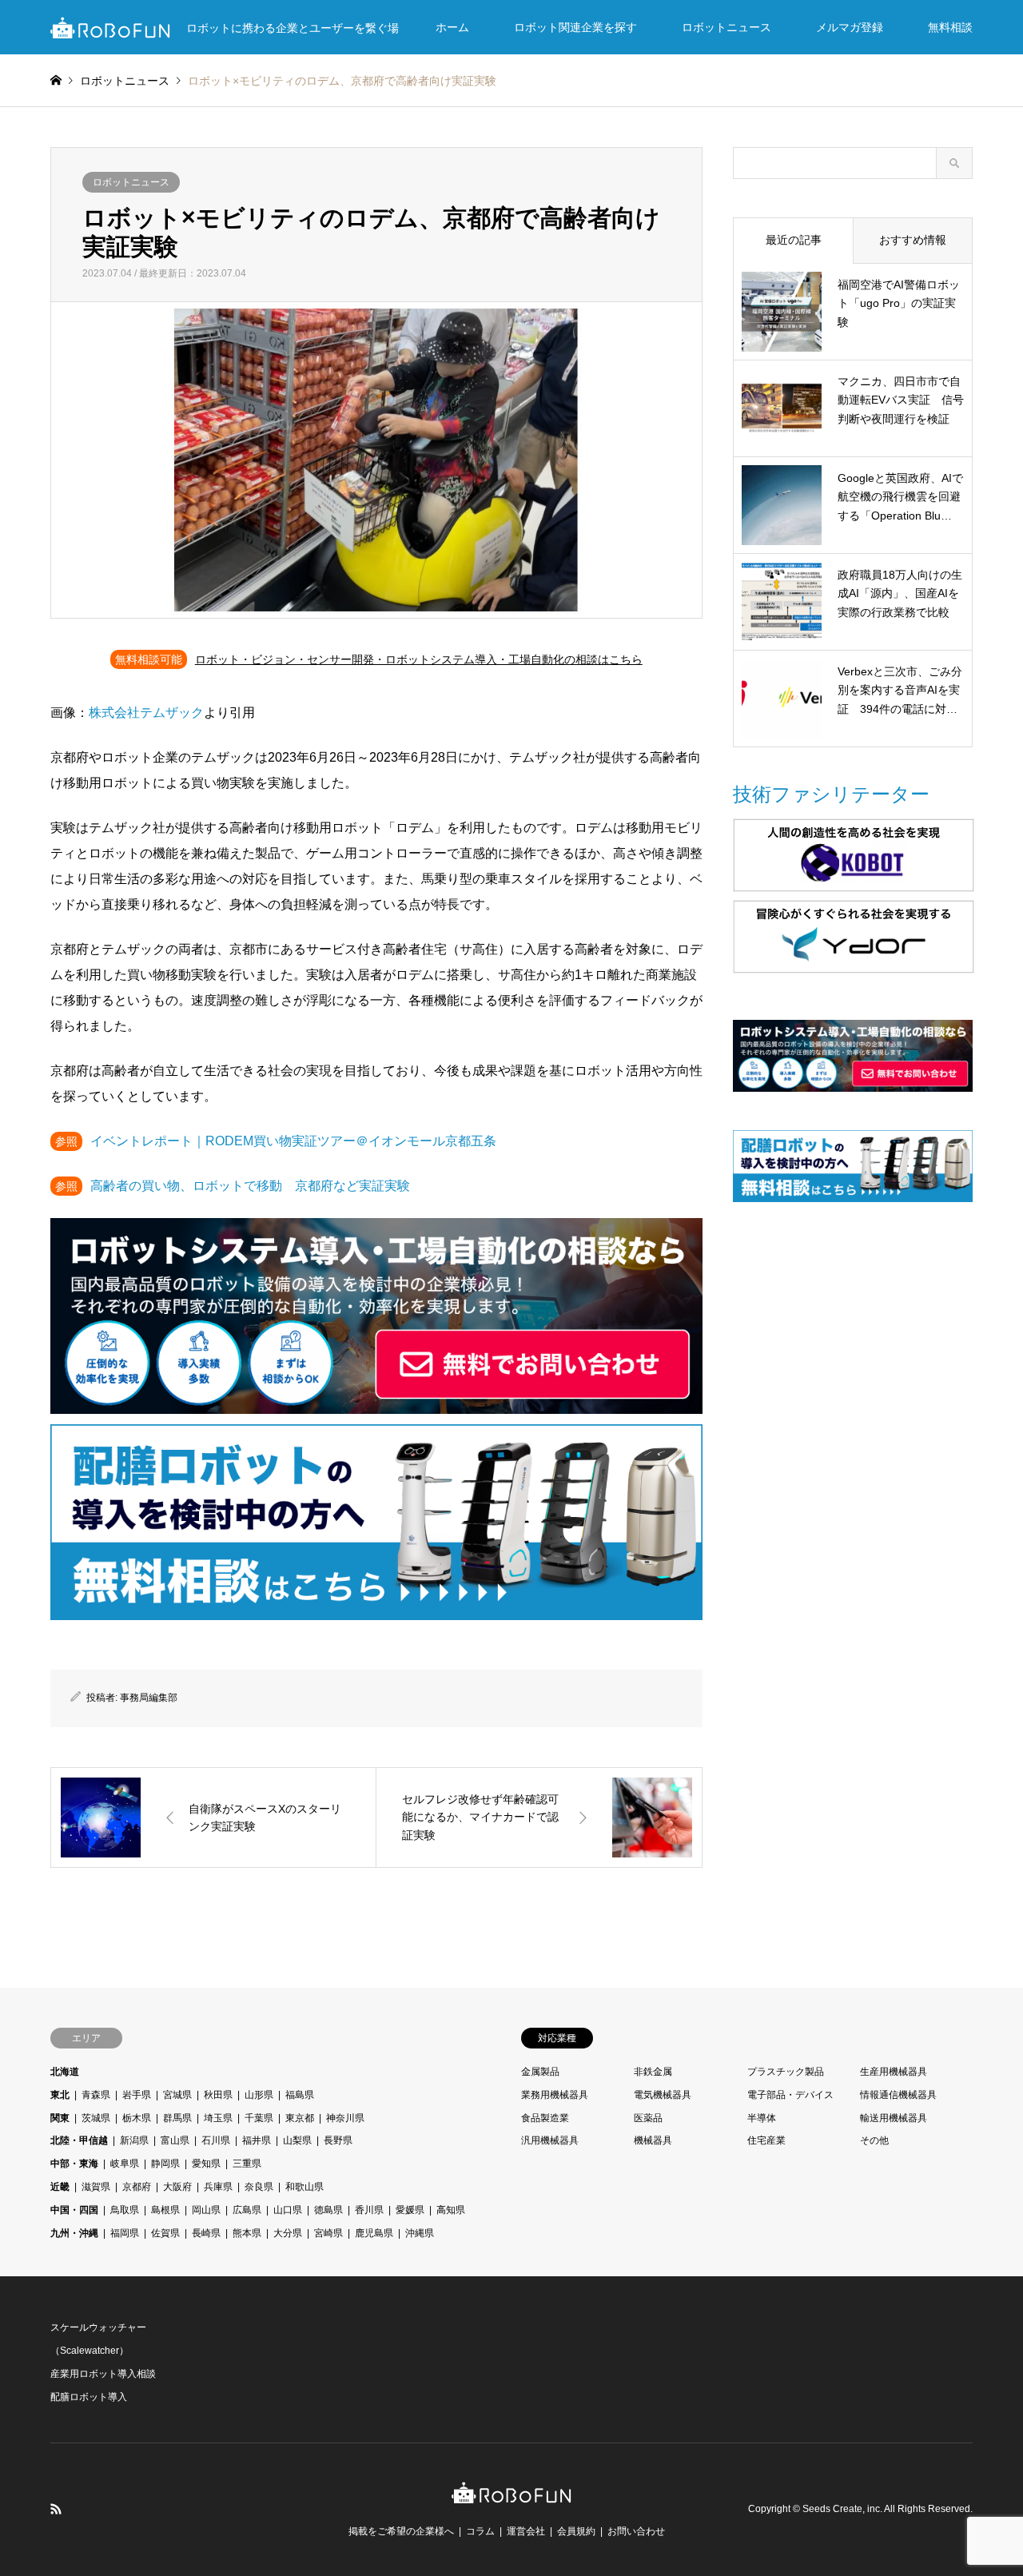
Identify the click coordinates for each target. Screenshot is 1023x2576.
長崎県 (206, 2233)
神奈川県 (345, 2118)
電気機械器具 (663, 2095)
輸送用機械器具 (894, 2118)
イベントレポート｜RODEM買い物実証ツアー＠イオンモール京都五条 (293, 1141)
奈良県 (259, 2187)
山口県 (288, 2210)
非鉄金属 (653, 2072)
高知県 (451, 2210)
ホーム (452, 27)
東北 (60, 2095)
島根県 (165, 2210)
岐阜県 (125, 2164)
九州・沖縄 (74, 2233)
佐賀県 (165, 2233)
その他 (874, 2140)
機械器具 (653, 2140)
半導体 (762, 2118)
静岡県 (165, 2164)
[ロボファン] (511, 2495)
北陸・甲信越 (79, 2140)
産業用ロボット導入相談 (103, 2374)
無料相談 (950, 27)
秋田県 (218, 2095)
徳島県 (328, 2210)
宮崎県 (328, 2233)
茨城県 (96, 2118)
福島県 (300, 2095)
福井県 (257, 2140)
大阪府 (177, 2187)
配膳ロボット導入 (89, 2397)
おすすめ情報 (913, 240)
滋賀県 (96, 2187)
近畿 (60, 2187)
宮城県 (177, 2095)
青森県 (96, 2095)
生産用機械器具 (894, 2072)
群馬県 (177, 2118)
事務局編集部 (149, 1698)
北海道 (65, 2072)
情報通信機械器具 (898, 2095)
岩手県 (137, 2095)
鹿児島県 (374, 2233)
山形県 (259, 2095)
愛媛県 (410, 2210)
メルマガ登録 (850, 27)
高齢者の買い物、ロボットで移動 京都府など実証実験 (250, 1186)
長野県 (338, 2140)
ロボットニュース (726, 27)
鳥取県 (125, 2210)
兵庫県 (218, 2187)
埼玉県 (218, 2118)
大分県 (288, 2233)
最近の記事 (794, 240)
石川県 (216, 2140)
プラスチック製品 (786, 2072)
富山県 (175, 2140)
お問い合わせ (636, 2531)
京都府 (137, 2187)
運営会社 (526, 2531)
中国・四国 (74, 2210)
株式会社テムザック (146, 713)
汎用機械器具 (550, 2140)
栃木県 (137, 2118)
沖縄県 (420, 2233)
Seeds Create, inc (841, 2509)
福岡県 (125, 2233)
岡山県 (206, 2210)
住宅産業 (766, 2140)
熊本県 (247, 2233)
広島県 (247, 2210)
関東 (60, 2118)
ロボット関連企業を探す (575, 27)
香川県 (369, 2210)
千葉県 (259, 2118)
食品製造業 (545, 2118)
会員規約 (576, 2531)
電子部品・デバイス (790, 2095)
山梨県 (297, 2140)
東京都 (300, 2118)
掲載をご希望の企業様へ (401, 2531)
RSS (56, 2509)
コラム (480, 2531)
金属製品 (540, 2072)
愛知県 (206, 2164)
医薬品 (648, 2118)
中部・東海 (74, 2164)
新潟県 (134, 2140)
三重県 (247, 2164)
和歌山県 (305, 2187)
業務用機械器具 (555, 2095)
